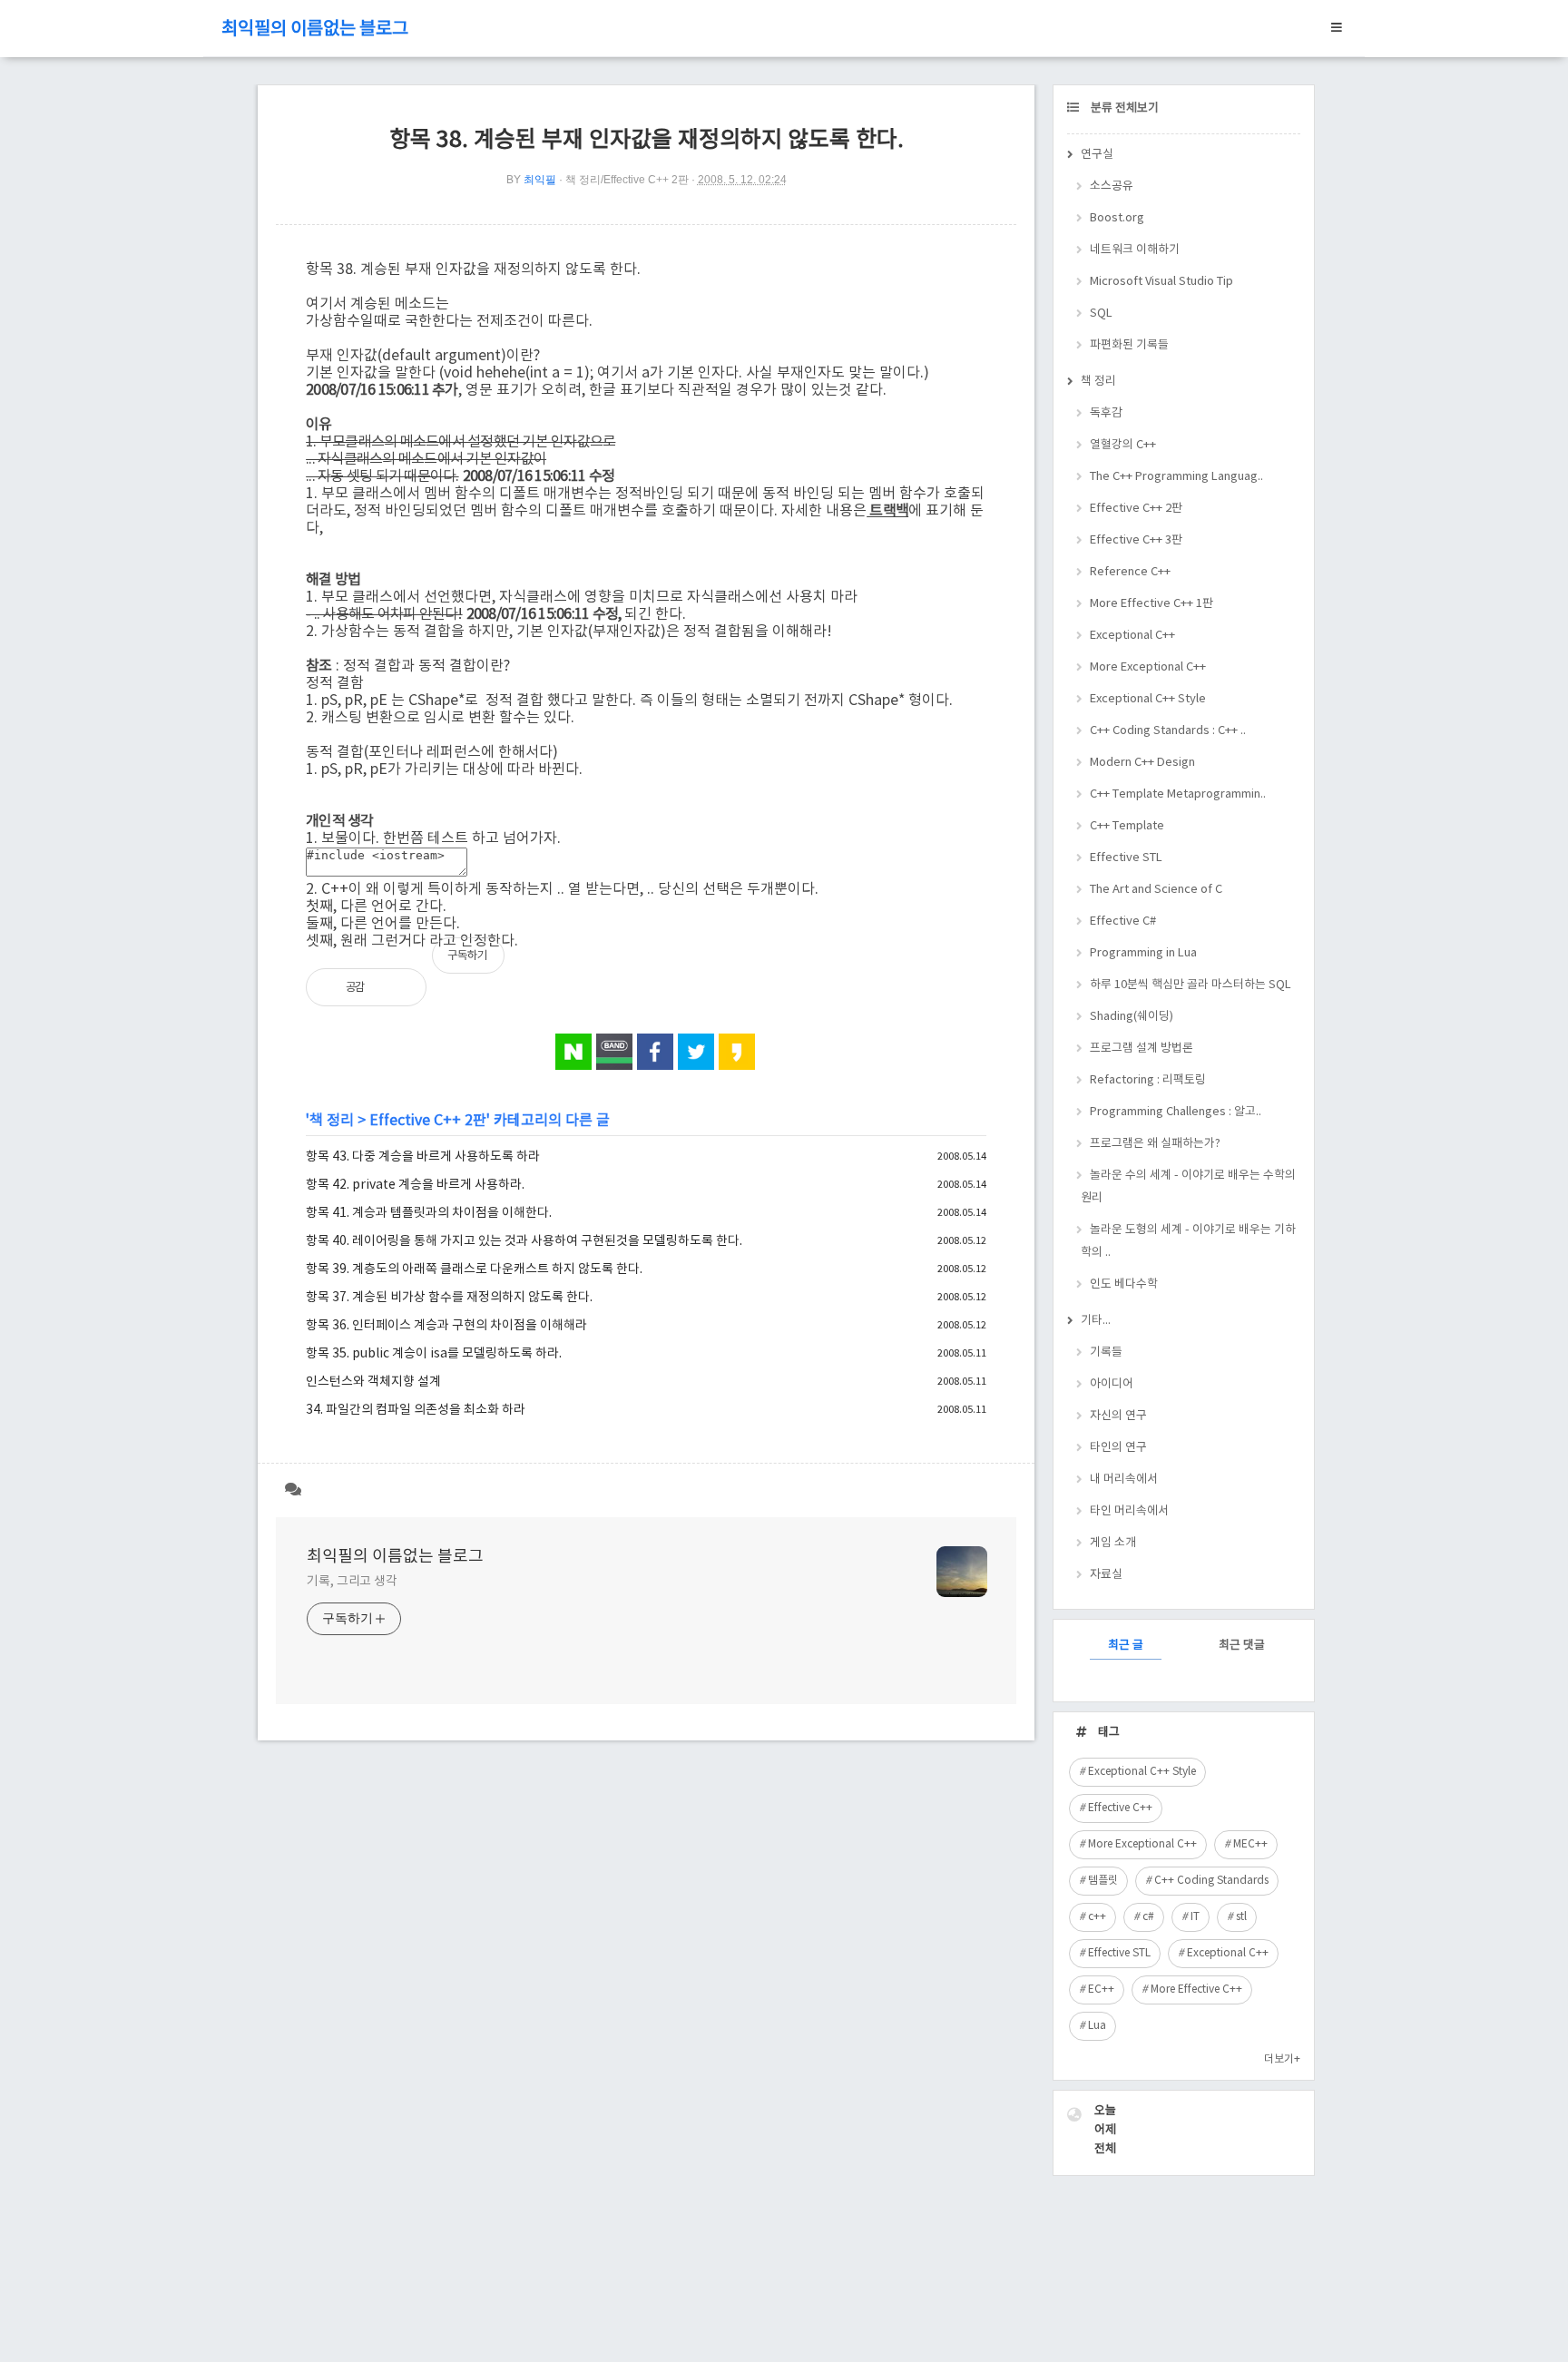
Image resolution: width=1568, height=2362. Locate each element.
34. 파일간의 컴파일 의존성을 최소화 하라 (416, 1410)
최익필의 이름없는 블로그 (315, 29)
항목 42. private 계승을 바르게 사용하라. (415, 1185)
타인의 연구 (1118, 1448)
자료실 (1106, 1575)
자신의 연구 (1118, 1416)
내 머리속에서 (1124, 1480)
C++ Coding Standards (1211, 1881)
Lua (1097, 2026)
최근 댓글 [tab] (1242, 1646)
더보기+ (1282, 2059)
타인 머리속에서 (1129, 1511)
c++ (1097, 1917)
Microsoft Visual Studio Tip (1161, 282)
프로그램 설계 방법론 (1142, 1049)
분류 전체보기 (1123, 108)
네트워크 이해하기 (1135, 250)
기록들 (1106, 1353)
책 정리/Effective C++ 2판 (627, 180)
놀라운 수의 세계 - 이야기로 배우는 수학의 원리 (1188, 1187)
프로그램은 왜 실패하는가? (1155, 1144)
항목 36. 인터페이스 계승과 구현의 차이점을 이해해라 (446, 1326)
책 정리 (332, 1121)
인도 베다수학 (1124, 1284)
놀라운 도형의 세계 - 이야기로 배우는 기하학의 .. (1188, 1241)
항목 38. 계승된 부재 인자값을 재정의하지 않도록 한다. (647, 140)
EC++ (1101, 1990)
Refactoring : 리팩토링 (1148, 1080)
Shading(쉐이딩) (1132, 1017)
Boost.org (1117, 218)
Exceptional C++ (1132, 636)
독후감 (1106, 413)
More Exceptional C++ (1148, 667)
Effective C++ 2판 (428, 1121)
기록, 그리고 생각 (352, 1582)
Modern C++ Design (1142, 763)
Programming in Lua (1143, 953)
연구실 (1097, 155)
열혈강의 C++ (1123, 445)
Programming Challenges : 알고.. (1176, 1112)
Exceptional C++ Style (1148, 699)
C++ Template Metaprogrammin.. (1178, 794)
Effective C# (1123, 921)
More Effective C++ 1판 (1151, 604)
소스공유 (1112, 186)
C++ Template (1127, 826)
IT (1195, 1917)
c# (1148, 1917)
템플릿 (1103, 1881)
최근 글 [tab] (1126, 1646)
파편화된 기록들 (1129, 345)
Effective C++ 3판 (1136, 540)
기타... (1096, 1321)
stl (1241, 1917)
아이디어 (1112, 1384)
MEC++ (1250, 1844)
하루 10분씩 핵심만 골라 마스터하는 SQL (1191, 985)
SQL (1101, 314)
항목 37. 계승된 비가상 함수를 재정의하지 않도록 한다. (449, 1298)
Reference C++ (1130, 572)
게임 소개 (1113, 1543)
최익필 (540, 180)
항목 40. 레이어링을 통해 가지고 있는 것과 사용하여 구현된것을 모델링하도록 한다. (524, 1241)
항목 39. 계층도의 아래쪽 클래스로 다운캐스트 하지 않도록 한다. (474, 1269)
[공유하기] (398, 987)
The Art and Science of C (1156, 890)
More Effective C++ (1196, 1990)
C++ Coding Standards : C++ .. (1168, 731)
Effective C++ (1120, 1808)
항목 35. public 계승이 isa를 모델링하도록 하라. (434, 1354)
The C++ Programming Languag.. (1176, 477)
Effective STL (1126, 858)
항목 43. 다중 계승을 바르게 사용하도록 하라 (423, 1157)
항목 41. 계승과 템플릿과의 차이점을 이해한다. (429, 1213)
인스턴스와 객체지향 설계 (373, 1382)
